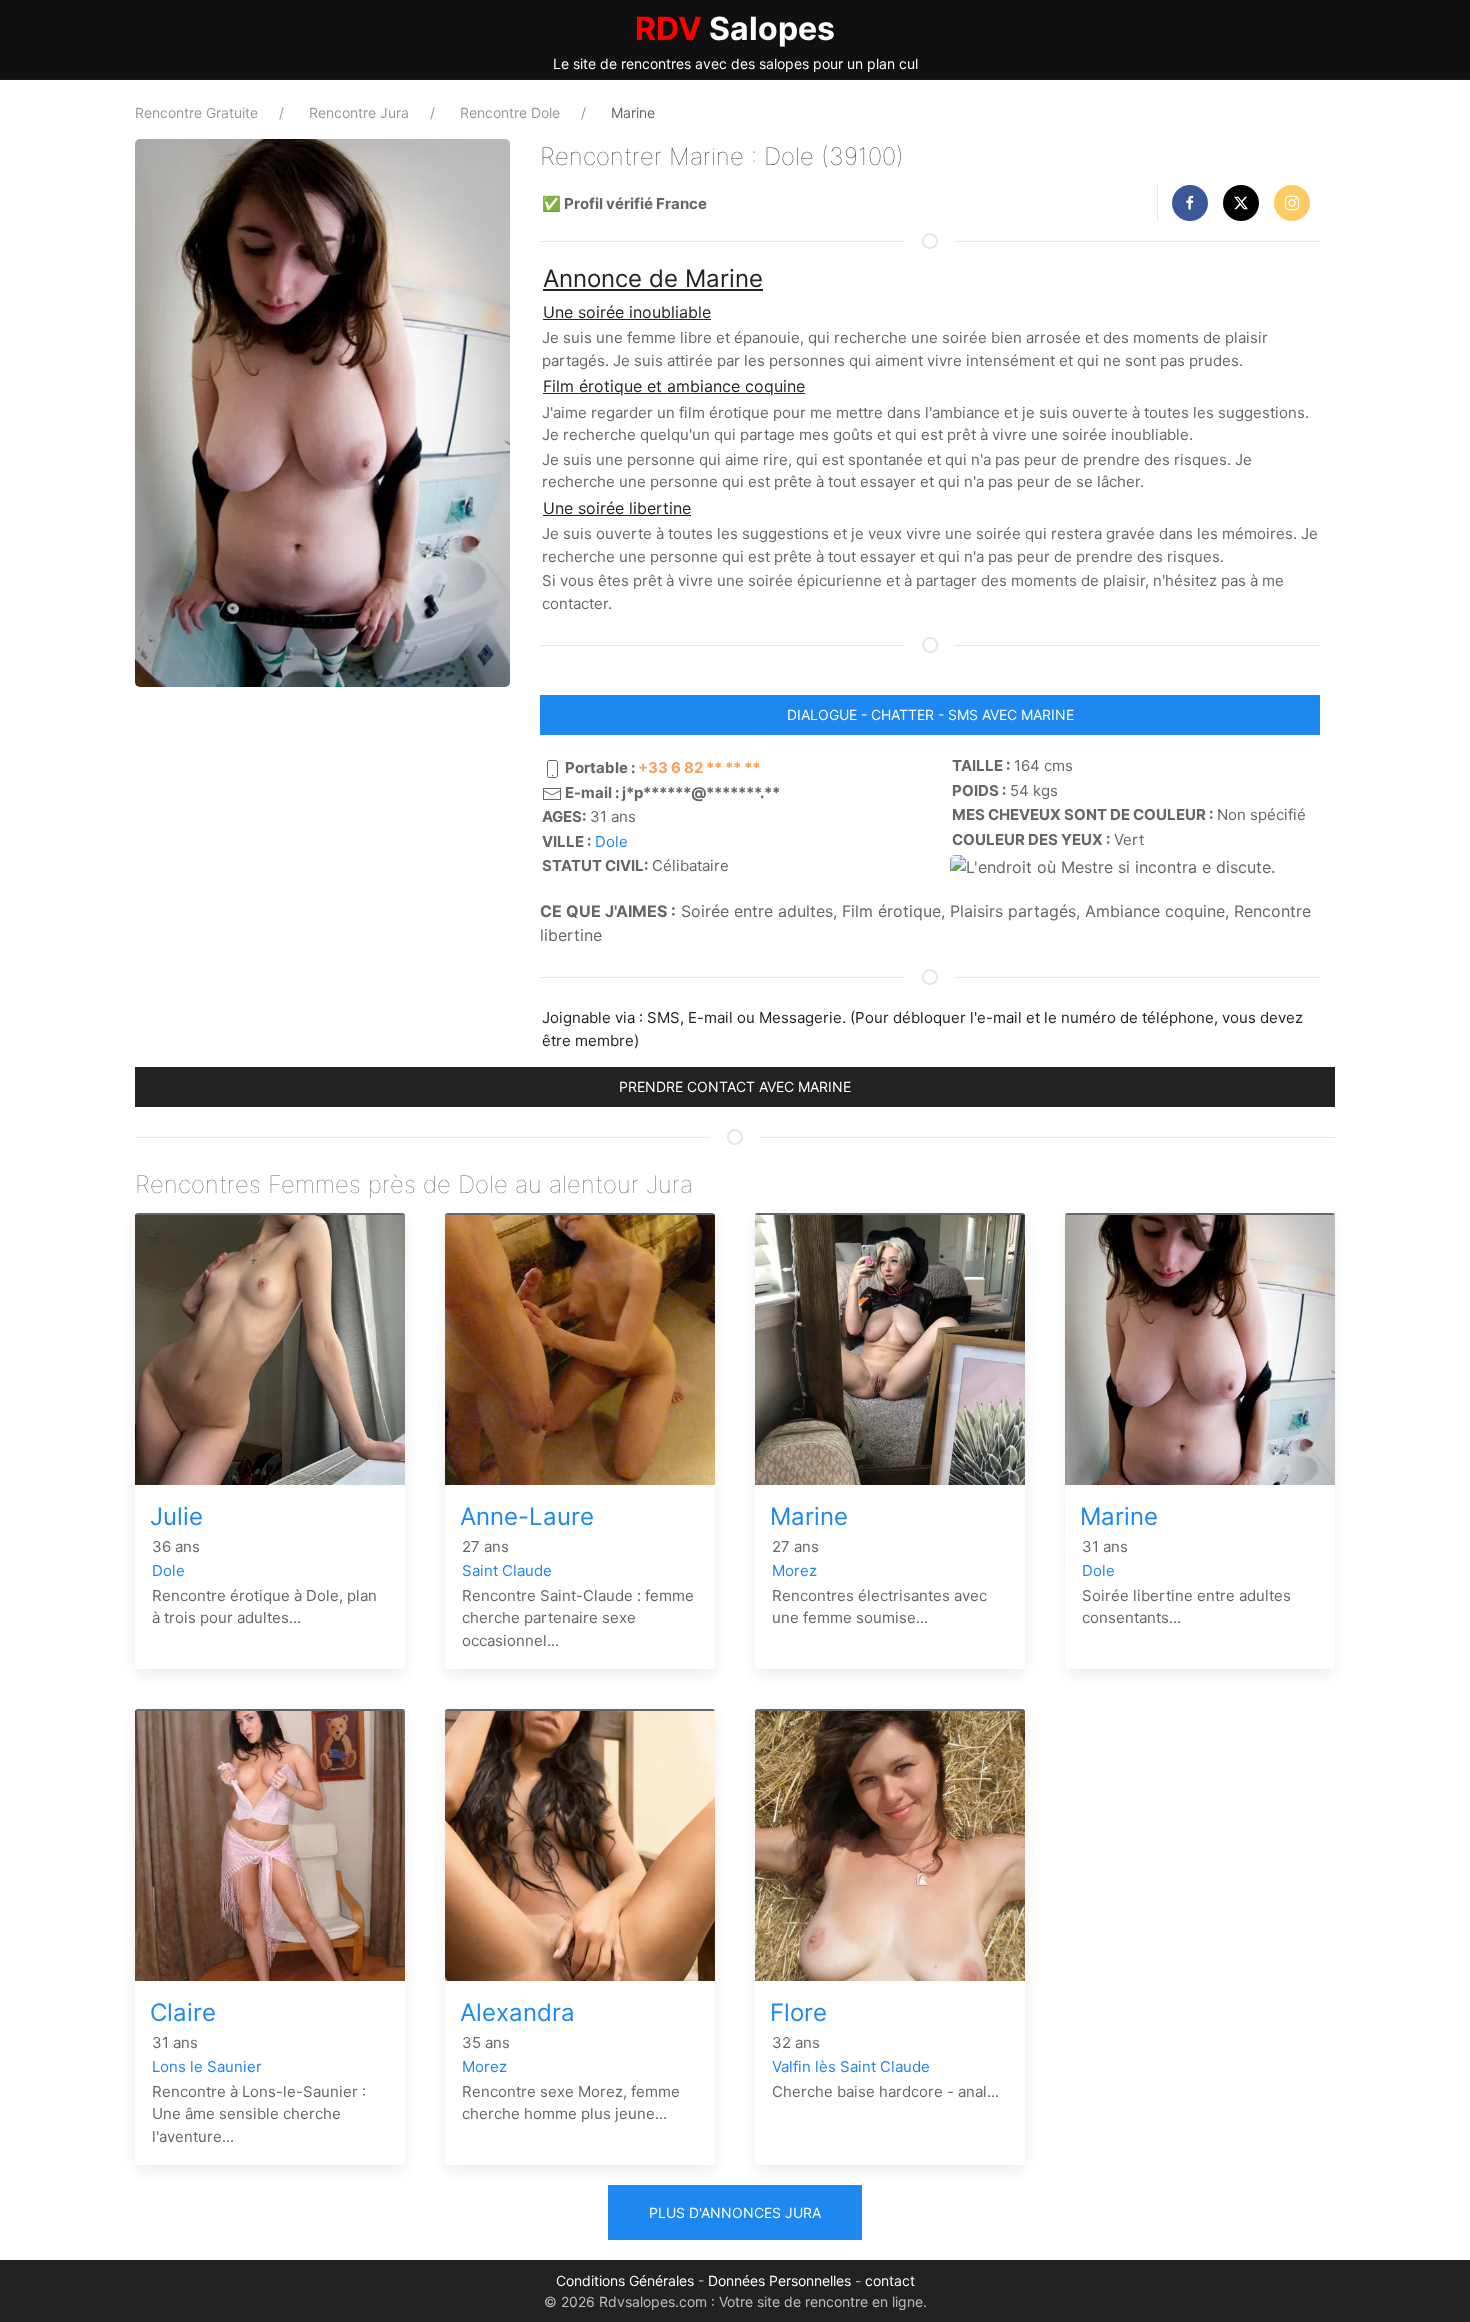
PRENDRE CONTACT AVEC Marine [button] (735, 1086)
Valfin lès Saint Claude (851, 2066)
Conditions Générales (625, 2280)
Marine (809, 1516)
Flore (798, 2012)
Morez (794, 1570)
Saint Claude (507, 1570)
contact (890, 2280)
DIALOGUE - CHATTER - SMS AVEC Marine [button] (930, 714)
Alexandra (517, 2012)
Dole (611, 841)
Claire (183, 2012)
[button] (1190, 203)
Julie (176, 1516)
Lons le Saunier (207, 2066)
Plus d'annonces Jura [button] (735, 2212)
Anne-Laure (527, 1516)
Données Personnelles (779, 2280)
